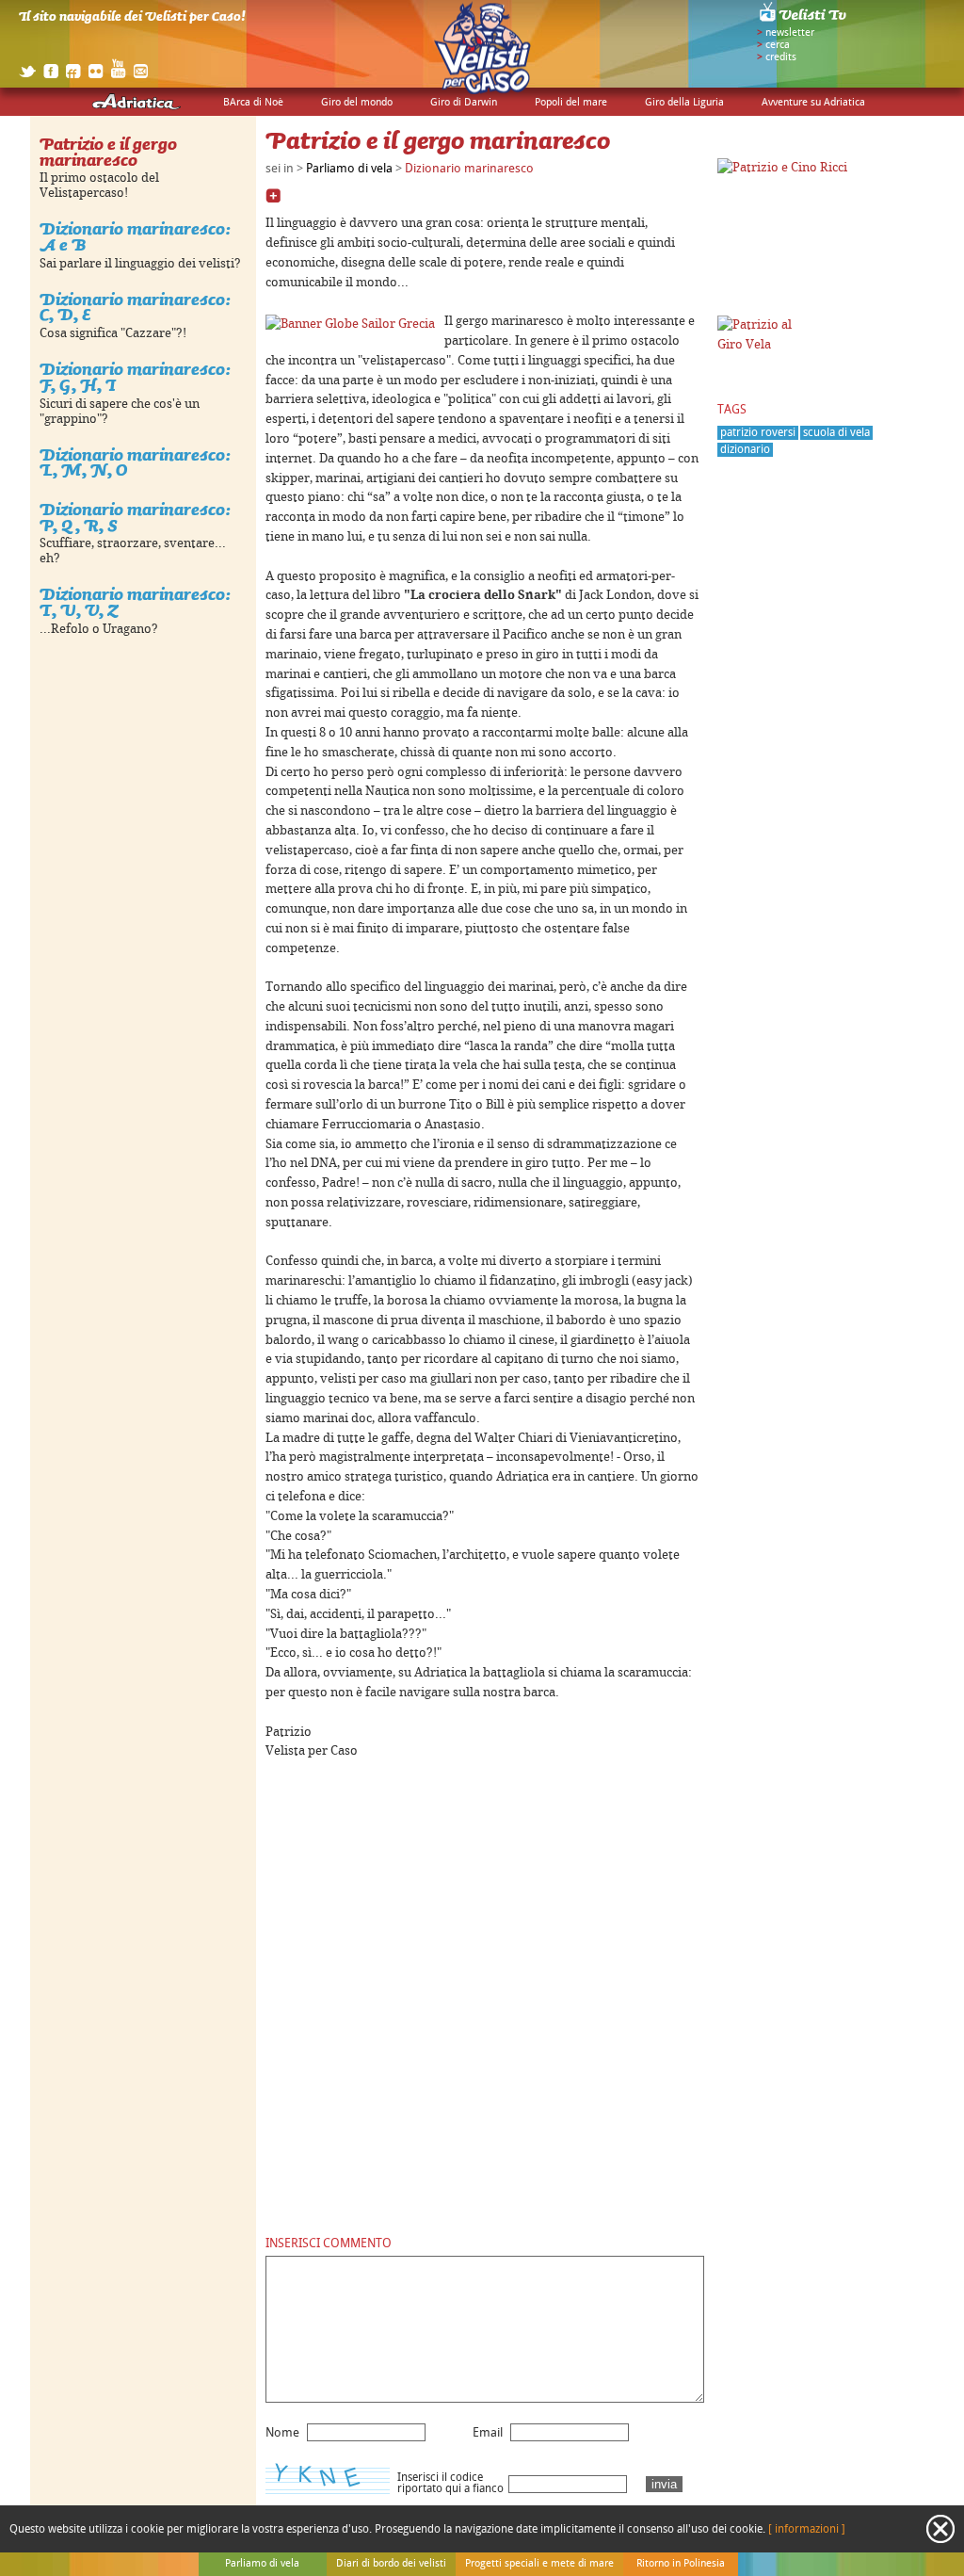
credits (781, 57)
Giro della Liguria (684, 103)
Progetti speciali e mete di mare (539, 2564)
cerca (778, 45)
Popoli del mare (571, 103)
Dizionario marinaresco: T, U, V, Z (135, 602)
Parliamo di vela (349, 169)
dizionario (745, 450)
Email (488, 2433)
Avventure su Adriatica (813, 103)
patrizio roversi (758, 433)
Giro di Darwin (464, 103)
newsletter (790, 33)
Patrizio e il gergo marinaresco (108, 152)
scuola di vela (836, 433)
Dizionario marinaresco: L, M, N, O (135, 462)
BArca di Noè (253, 103)
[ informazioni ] (807, 2529)
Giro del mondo (357, 103)
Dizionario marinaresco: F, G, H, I (135, 377)
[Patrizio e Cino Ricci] (782, 168)
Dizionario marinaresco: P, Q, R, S (135, 517)
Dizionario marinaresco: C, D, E (135, 307)
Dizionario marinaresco (469, 169)
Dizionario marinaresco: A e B (135, 236)
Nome (282, 2433)
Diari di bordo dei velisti (391, 2564)
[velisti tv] (804, 21)
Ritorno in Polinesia (681, 2564)
